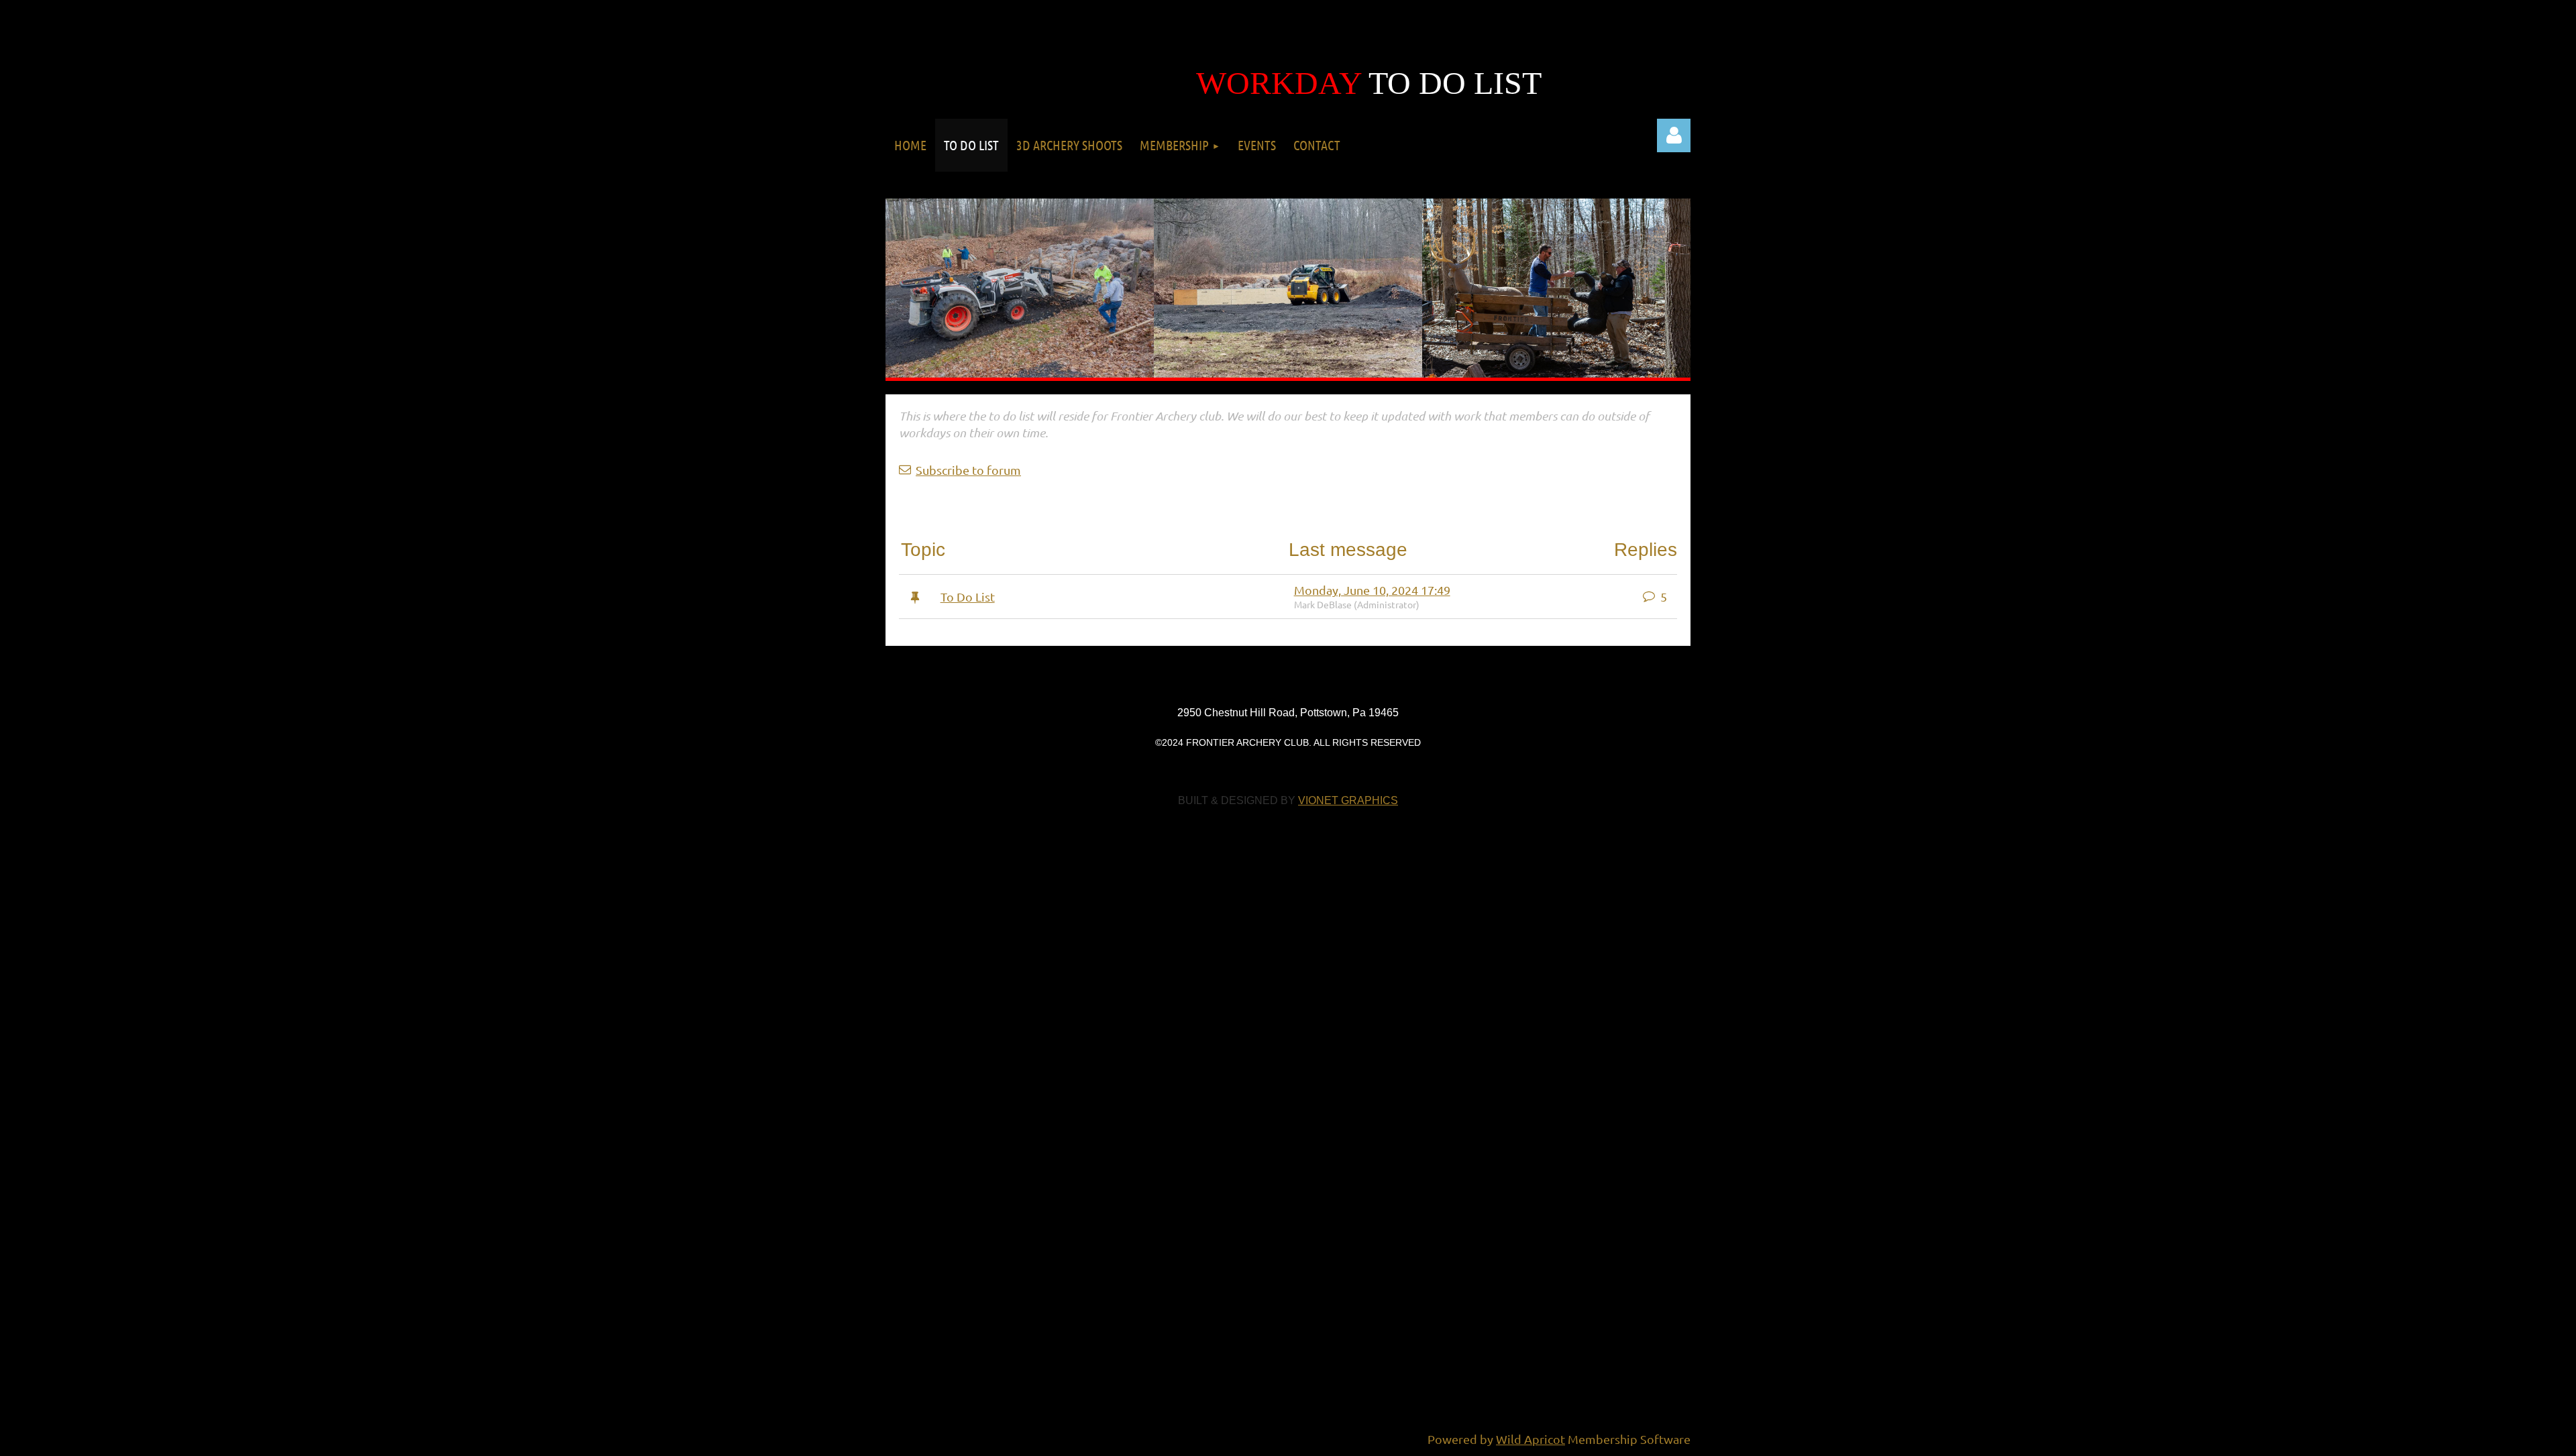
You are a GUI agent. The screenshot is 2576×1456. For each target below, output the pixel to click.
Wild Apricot (1531, 1439)
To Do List (968, 597)
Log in (1674, 135)
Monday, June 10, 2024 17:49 (1372, 590)
